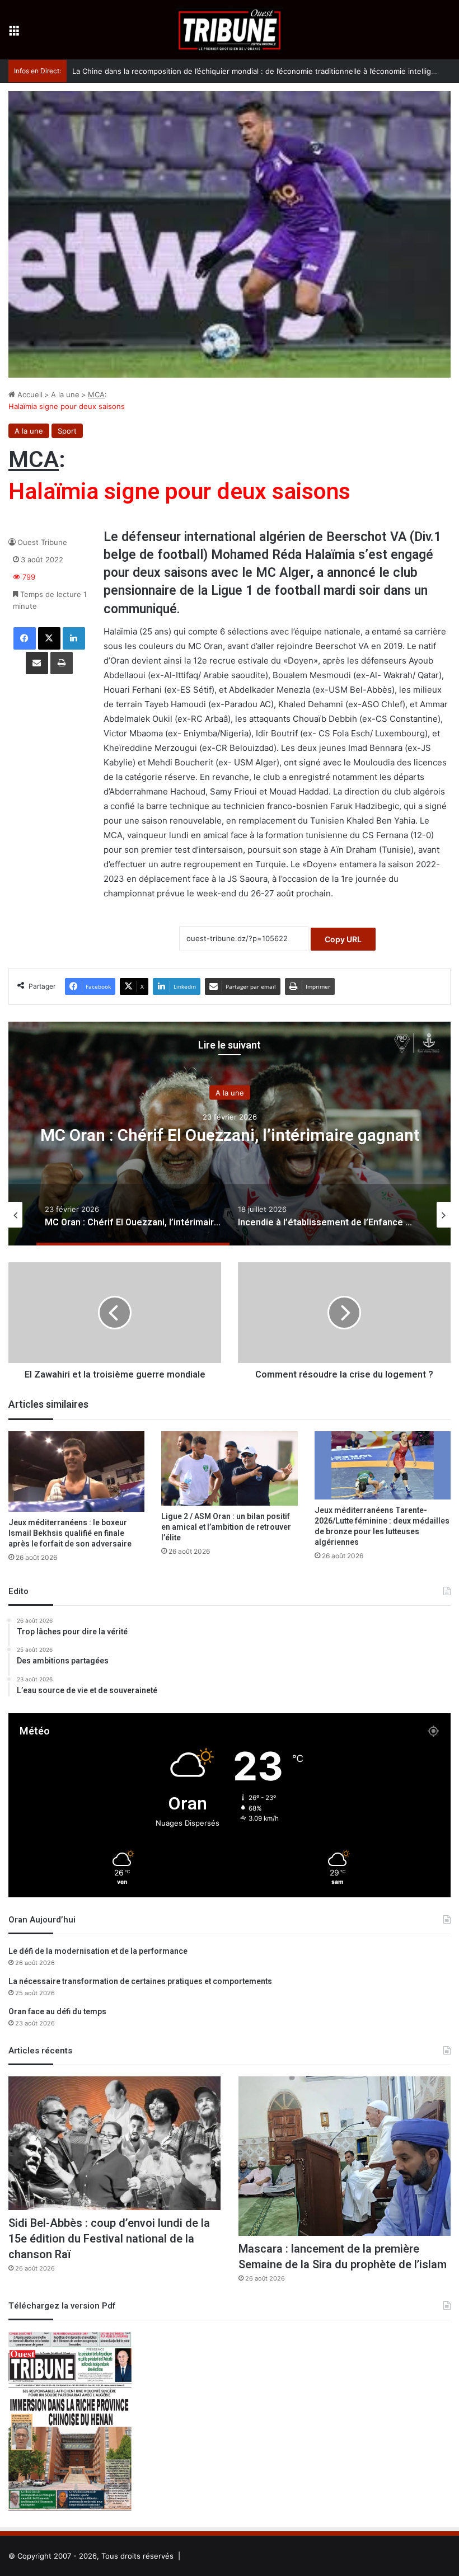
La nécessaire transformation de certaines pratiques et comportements (140, 1982)
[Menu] (14, 34)
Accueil (29, 394)
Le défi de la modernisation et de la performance (98, 1951)
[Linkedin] (74, 638)
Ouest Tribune (42, 542)
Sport (67, 431)
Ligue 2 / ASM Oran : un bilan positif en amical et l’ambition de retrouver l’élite (226, 1527)
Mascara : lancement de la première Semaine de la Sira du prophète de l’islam (343, 2257)
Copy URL (343, 939)
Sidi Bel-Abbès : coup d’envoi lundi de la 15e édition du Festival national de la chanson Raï (109, 2239)
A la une (65, 394)
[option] (230, 1134)
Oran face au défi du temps (57, 2012)
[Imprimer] (62, 663)
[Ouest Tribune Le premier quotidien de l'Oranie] (230, 30)
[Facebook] (25, 638)
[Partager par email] (37, 663)
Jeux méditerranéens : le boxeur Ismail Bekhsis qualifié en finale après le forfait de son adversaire (70, 1533)
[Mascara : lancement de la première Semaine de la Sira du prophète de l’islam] (345, 2156)
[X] (49, 638)
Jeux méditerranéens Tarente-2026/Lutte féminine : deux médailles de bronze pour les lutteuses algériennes (382, 1526)
